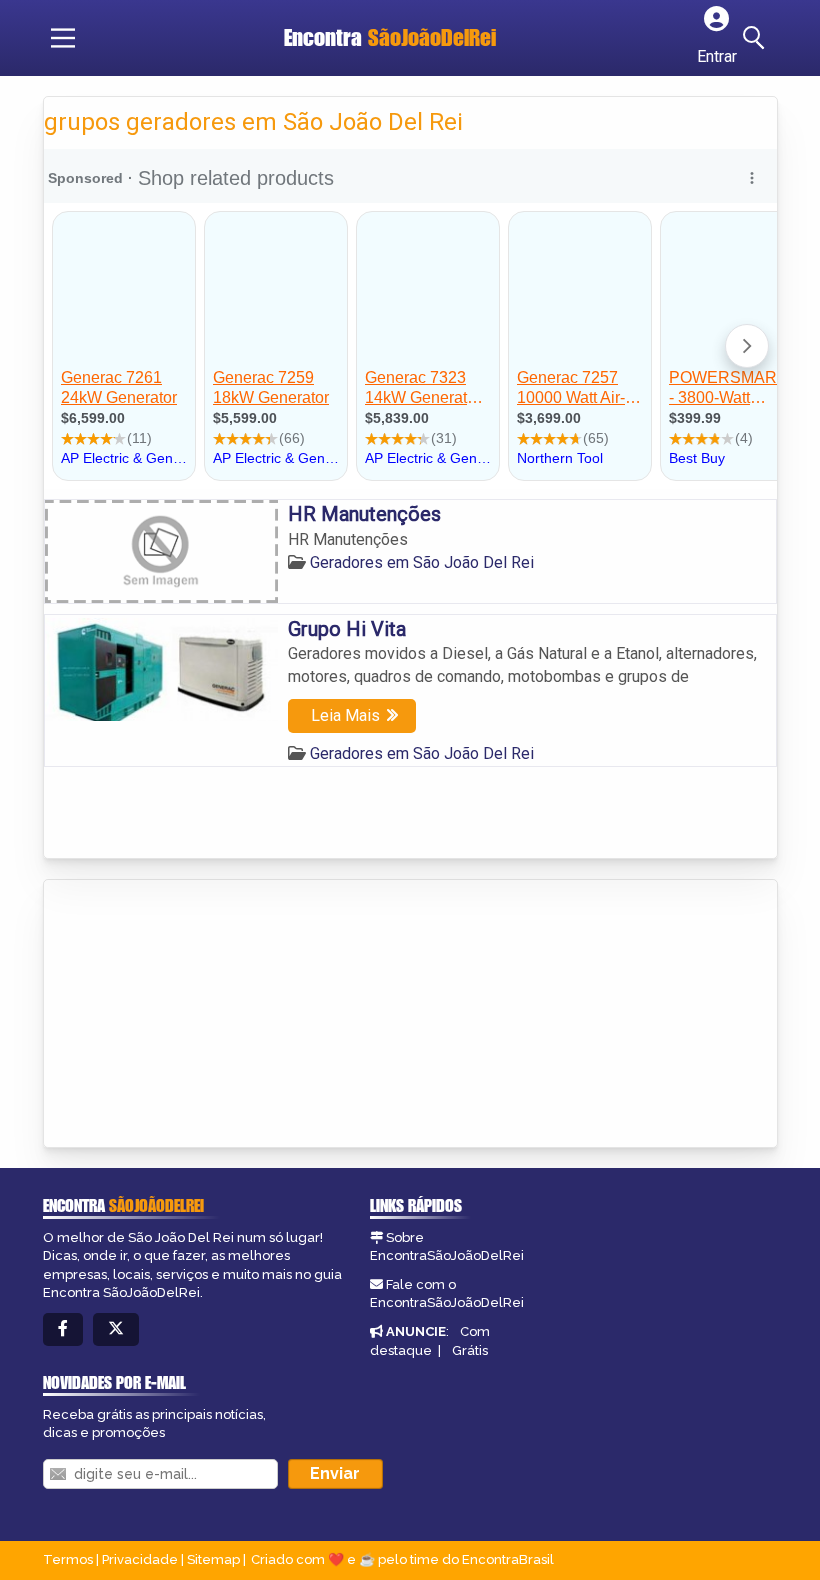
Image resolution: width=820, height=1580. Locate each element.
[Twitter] (116, 1329)
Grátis (470, 1350)
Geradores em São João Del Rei (422, 562)
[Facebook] (63, 1329)
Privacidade (140, 1559)
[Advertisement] (194, 1015)
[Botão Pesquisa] (757, 38)
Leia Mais (345, 715)
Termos (68, 1559)
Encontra (390, 37)
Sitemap (213, 1559)
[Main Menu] (63, 38)
